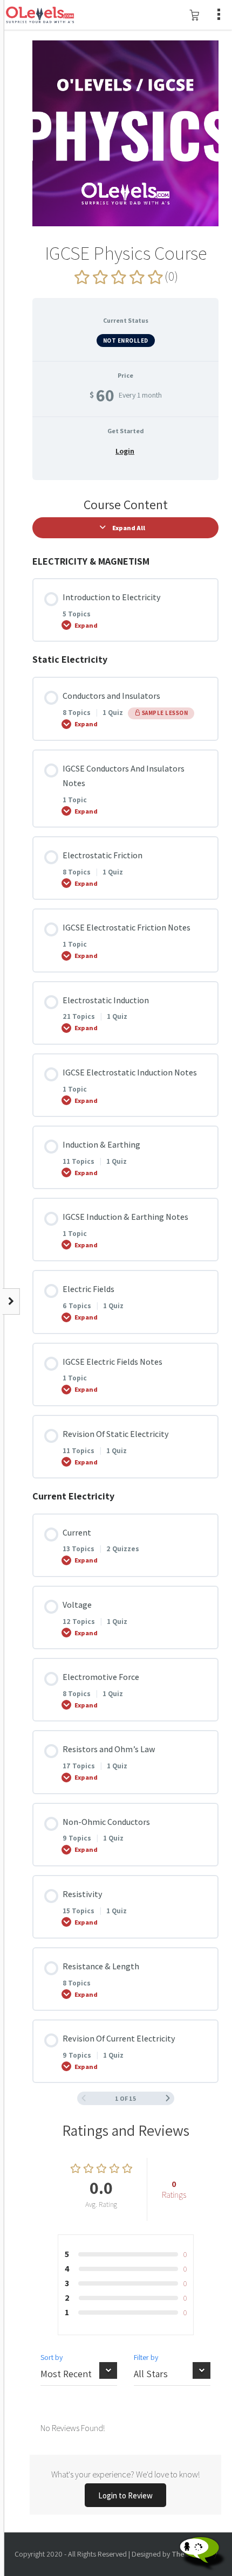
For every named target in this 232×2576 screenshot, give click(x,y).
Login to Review (125, 2495)
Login (125, 451)
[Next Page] (168, 2098)
